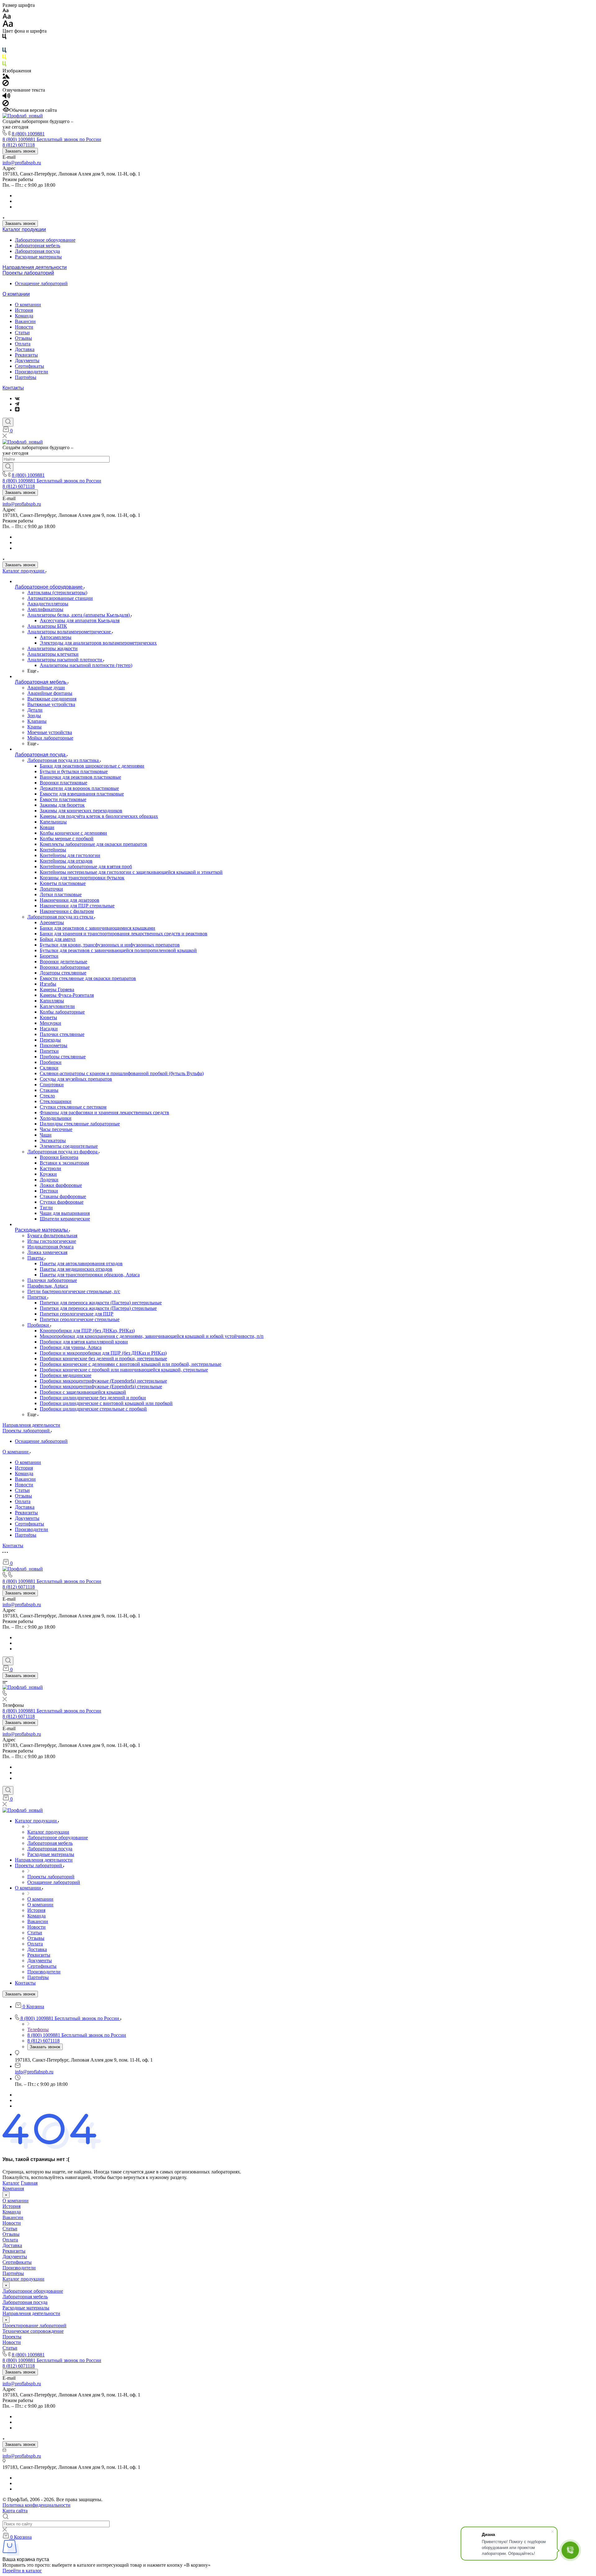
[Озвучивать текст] (6, 97)
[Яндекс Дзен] (17, 410)
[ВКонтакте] (17, 398)
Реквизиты (26, 355)
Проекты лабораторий (28, 273)
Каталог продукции (24, 229)
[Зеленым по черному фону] (4, 65)
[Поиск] (8, 422)
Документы (27, 360)
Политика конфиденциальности (36, 2505)
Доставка (25, 349)
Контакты (13, 388)
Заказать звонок (20, 151)
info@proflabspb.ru (22, 163)
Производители (32, 372)
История (24, 310)
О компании (16, 294)
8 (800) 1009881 (28, 134)
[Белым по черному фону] (4, 45)
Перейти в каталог (22, 2571)
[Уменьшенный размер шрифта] (5, 11)
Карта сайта (15, 2511)
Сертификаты (29, 366)
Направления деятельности (35, 267)
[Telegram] (17, 404)
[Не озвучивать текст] (6, 105)
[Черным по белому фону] (4, 38)
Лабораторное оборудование (45, 240)
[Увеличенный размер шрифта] (8, 25)
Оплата (23, 344)
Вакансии (25, 321)
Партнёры (26, 377)
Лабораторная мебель (38, 246)
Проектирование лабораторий (34, 2325)
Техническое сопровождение (33, 2331)
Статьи (22, 333)
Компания (13, 2188)
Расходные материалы (38, 257)
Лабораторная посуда (37, 251)
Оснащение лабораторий (41, 283)
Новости (24, 327)
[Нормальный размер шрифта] (7, 17)
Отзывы (23, 338)
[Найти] (8, 467)
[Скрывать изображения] (6, 84)
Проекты (12, 2337)
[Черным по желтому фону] (4, 58)
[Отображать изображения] (6, 77)
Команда (24, 316)
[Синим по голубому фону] (4, 51)
